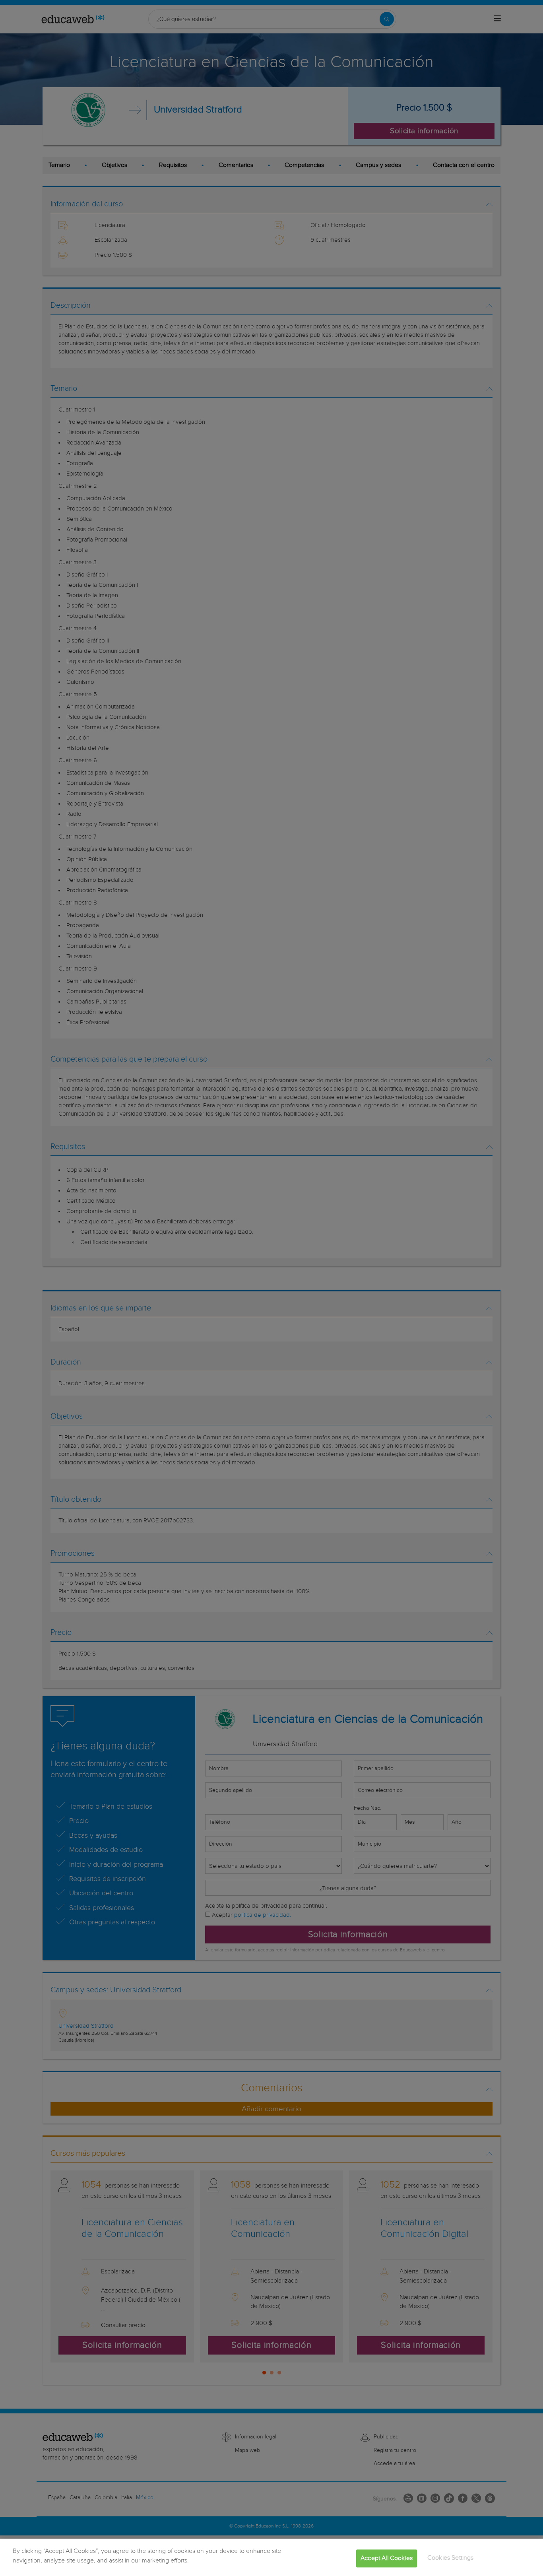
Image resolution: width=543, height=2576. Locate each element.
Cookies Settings (451, 2558)
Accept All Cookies (387, 2558)
